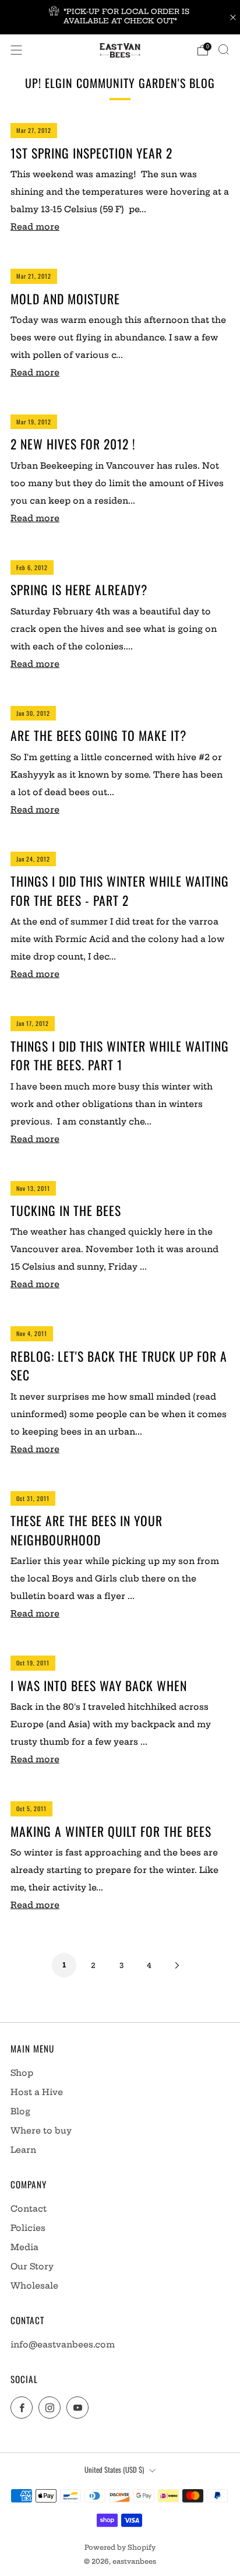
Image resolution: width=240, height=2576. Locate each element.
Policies (28, 2228)
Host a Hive (37, 2092)
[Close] (233, 17)
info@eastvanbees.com (63, 2345)
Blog (20, 2111)
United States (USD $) (114, 2470)
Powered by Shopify (120, 2547)
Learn (23, 2150)
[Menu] (16, 50)
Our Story (32, 2266)
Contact (29, 2209)
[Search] (224, 50)
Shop (22, 2073)
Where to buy (41, 2131)
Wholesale (34, 2286)
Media (24, 2247)
